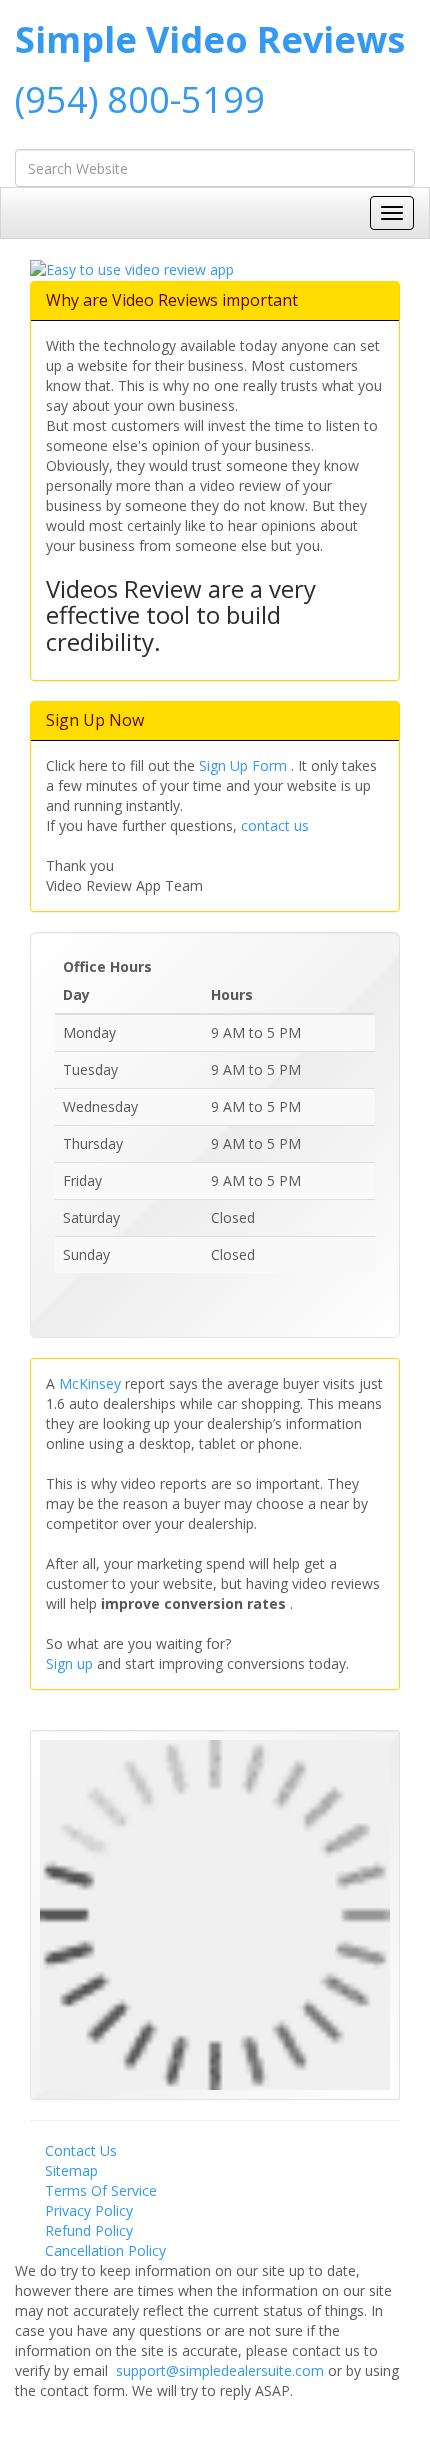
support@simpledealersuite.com (222, 2370)
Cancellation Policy (105, 2250)
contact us (275, 825)
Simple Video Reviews (210, 39)
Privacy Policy (89, 2210)
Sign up (71, 1663)
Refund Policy (89, 2230)
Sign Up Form (245, 765)
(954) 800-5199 (140, 99)
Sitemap (71, 2170)
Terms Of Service (101, 2190)
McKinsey (92, 1383)
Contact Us (81, 2150)
